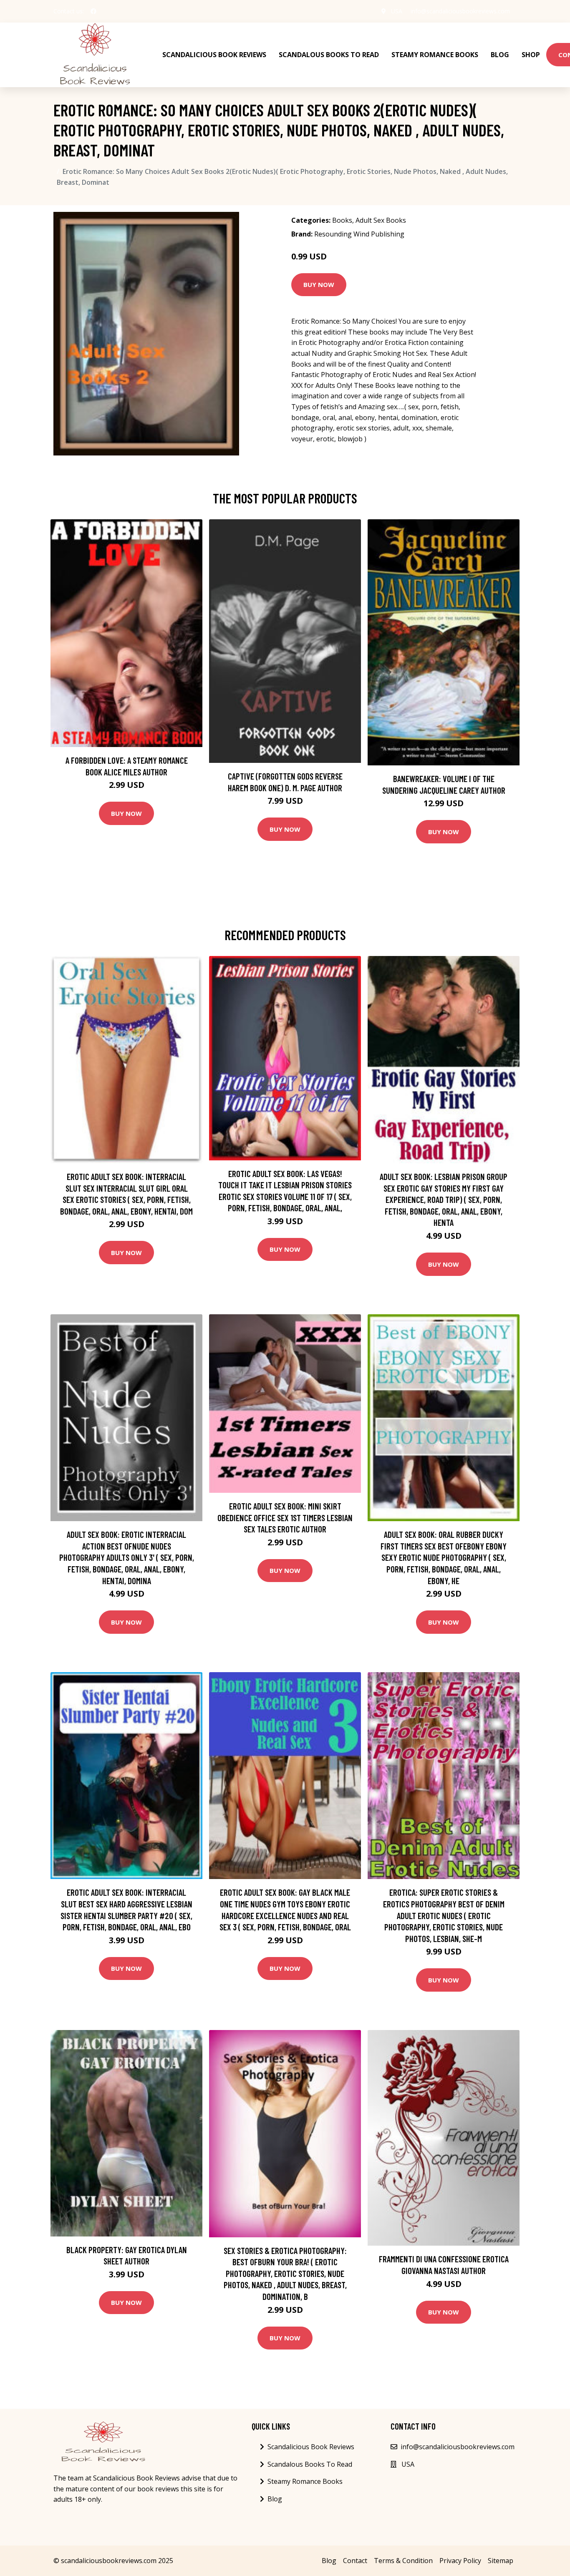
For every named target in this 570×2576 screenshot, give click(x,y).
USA (397, 11)
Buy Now (319, 284)
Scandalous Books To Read (329, 55)
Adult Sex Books (381, 220)
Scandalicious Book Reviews (214, 55)
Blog (500, 55)
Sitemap (501, 2561)
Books (342, 220)
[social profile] (93, 11)
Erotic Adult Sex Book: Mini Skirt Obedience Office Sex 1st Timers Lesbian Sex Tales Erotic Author (285, 1517)
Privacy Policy (460, 2561)
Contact (355, 2561)
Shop (531, 55)
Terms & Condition (403, 2561)
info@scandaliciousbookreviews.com (460, 11)
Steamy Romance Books (435, 55)
